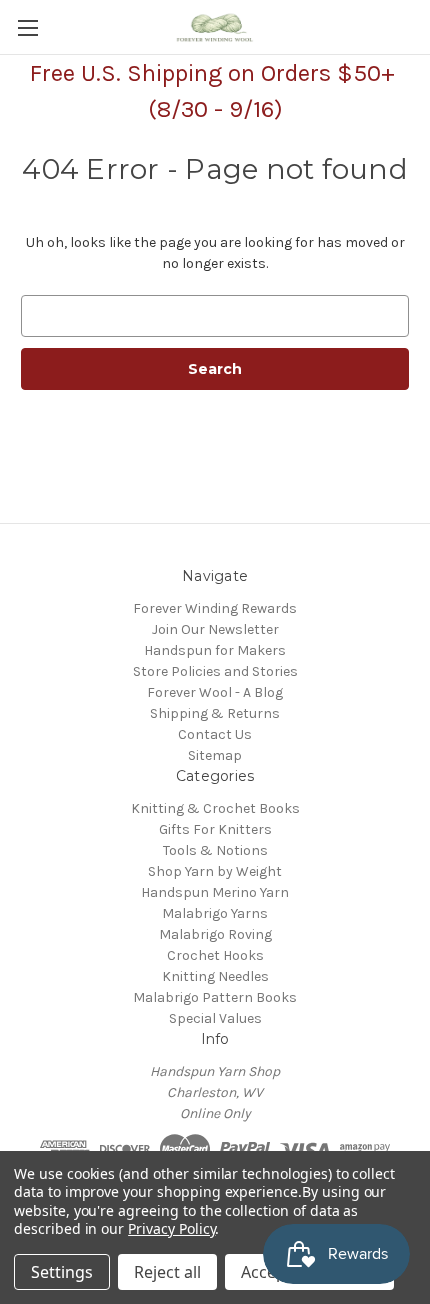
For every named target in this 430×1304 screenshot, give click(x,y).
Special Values (215, 1018)
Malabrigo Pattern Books (215, 997)
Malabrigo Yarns (215, 913)
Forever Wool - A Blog (215, 692)
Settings (62, 1272)
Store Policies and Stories (215, 671)
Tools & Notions (215, 850)
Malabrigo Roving (215, 934)
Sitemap (215, 755)
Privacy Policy (171, 1228)
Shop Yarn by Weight (215, 871)
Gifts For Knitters (215, 829)
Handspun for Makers (215, 650)
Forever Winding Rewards (215, 608)
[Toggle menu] (27, 27)
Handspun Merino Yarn (215, 892)
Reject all (167, 1272)
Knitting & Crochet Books (215, 808)
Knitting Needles (215, 976)
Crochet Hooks (215, 955)
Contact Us (215, 734)
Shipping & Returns (215, 713)
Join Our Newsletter (215, 629)
